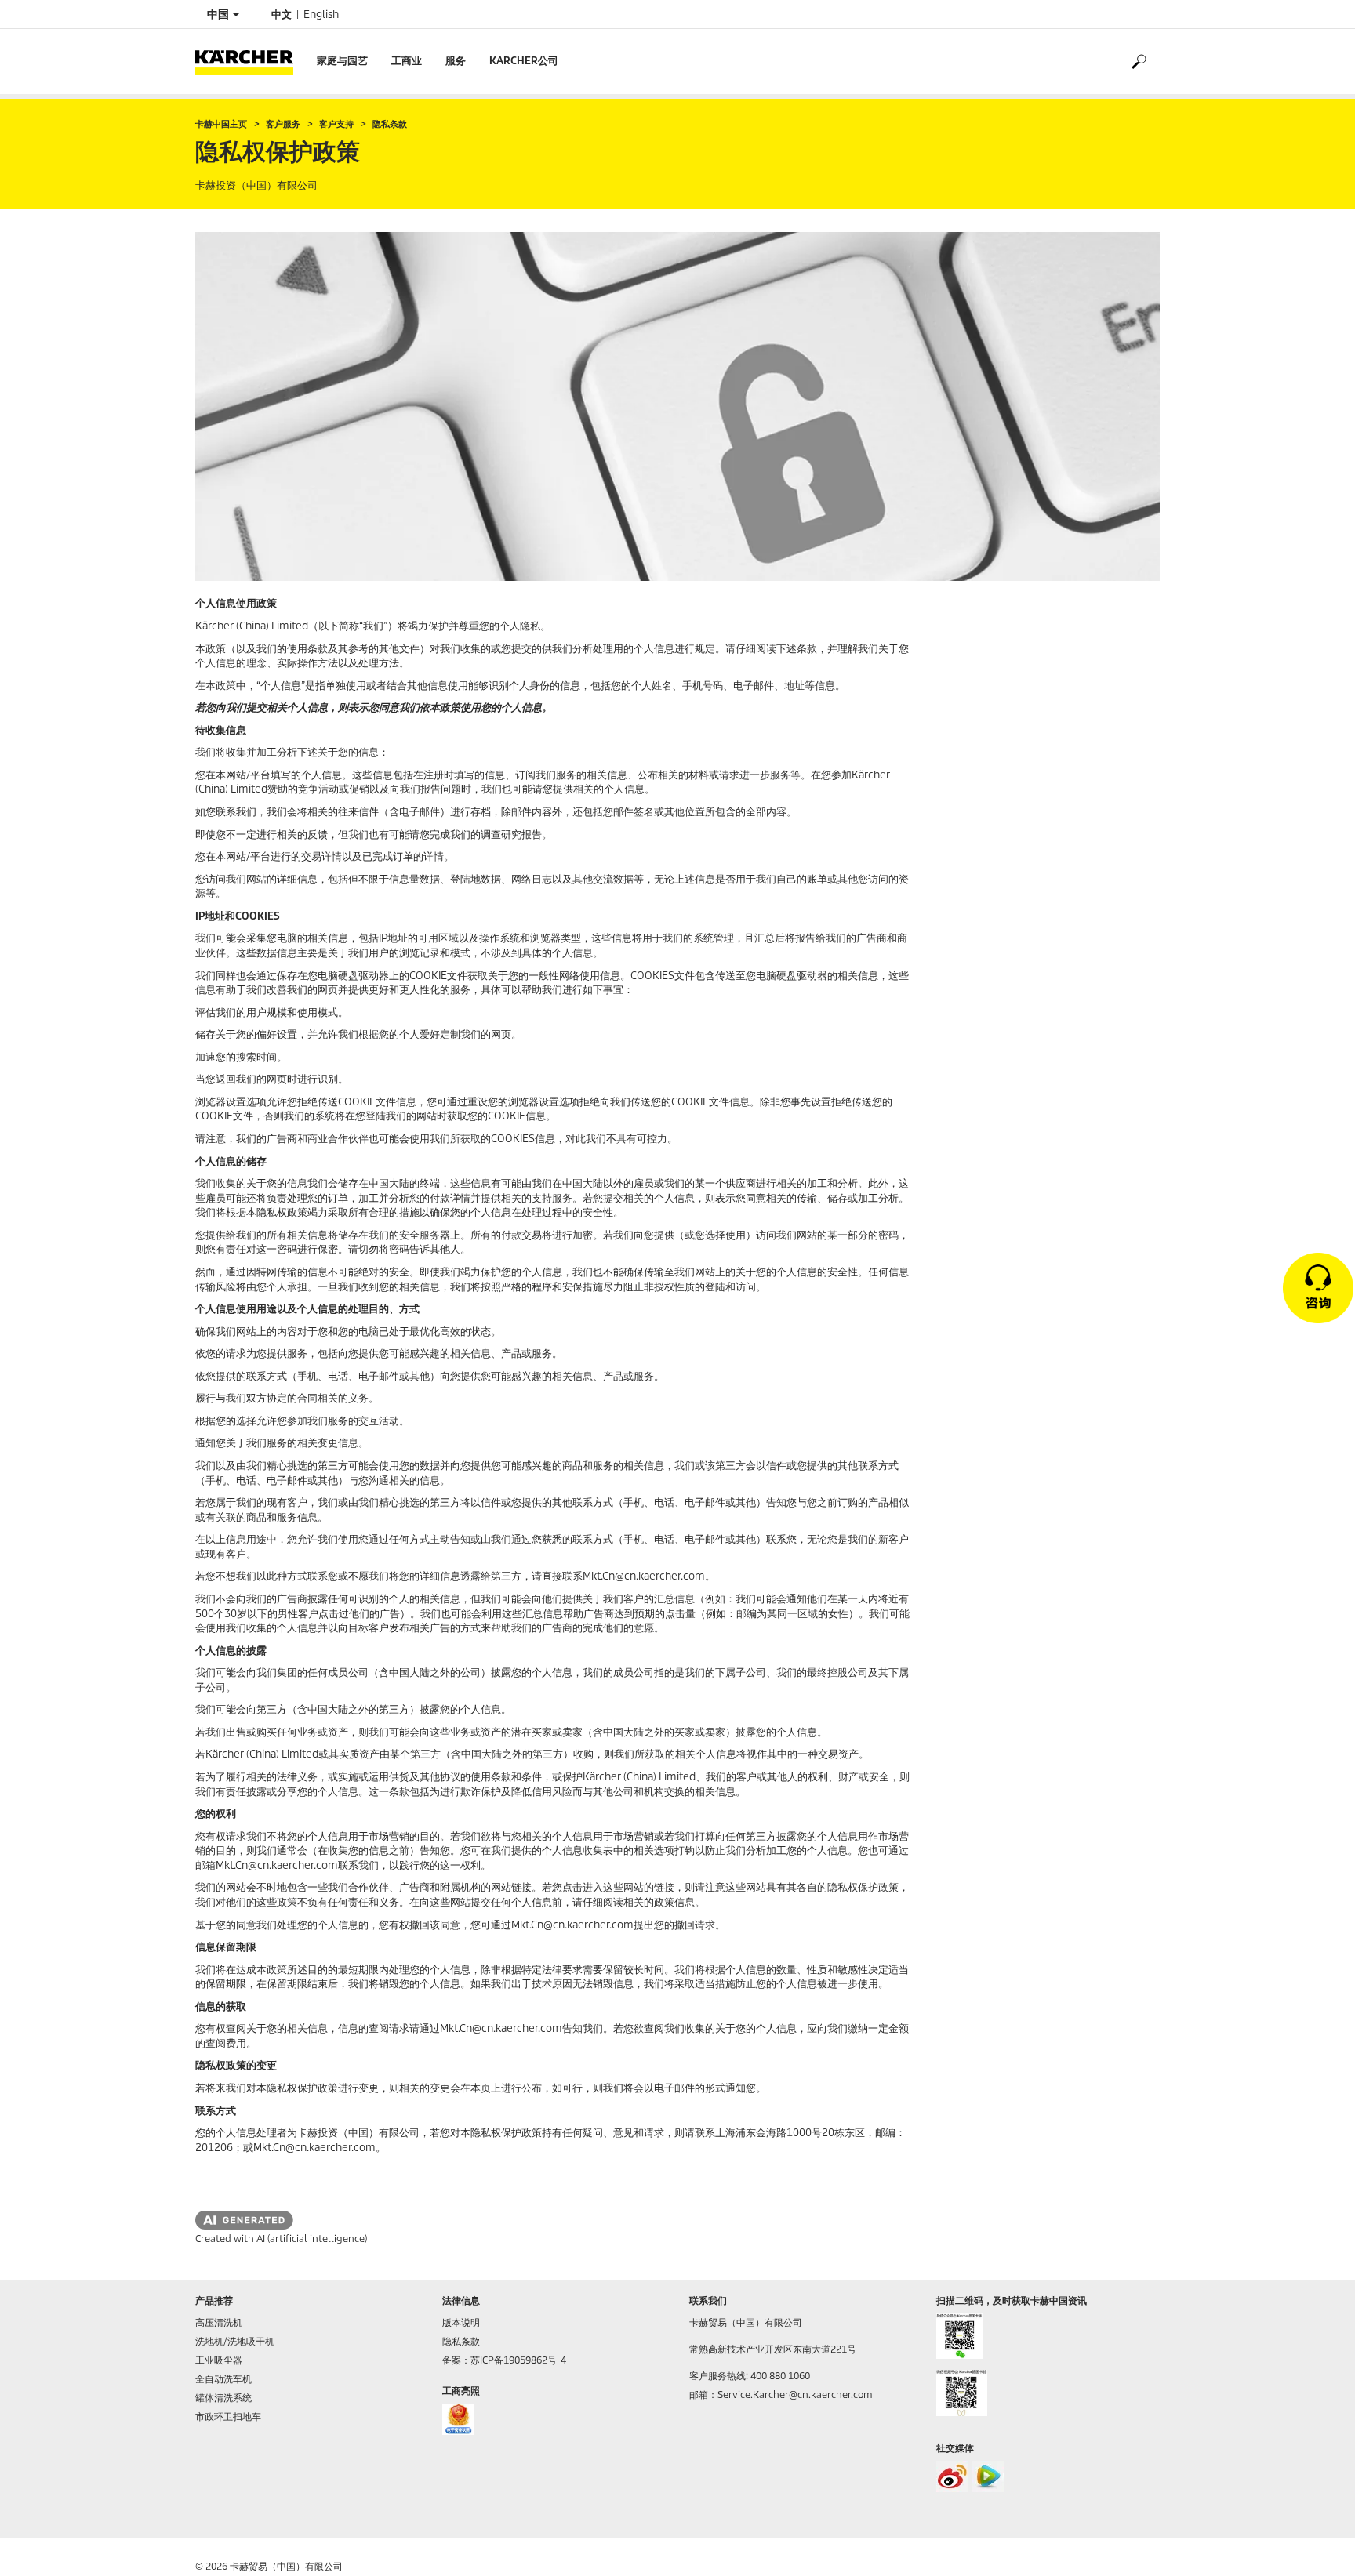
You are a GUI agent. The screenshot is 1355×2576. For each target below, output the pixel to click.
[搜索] (1138, 62)
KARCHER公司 (524, 61)
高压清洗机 (219, 2322)
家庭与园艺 (342, 61)
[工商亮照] (458, 2419)
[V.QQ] (988, 2476)
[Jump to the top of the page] (1316, 2545)
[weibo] (952, 2476)
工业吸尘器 (219, 2360)
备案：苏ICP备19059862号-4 (504, 2360)
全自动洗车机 (223, 2379)
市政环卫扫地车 (228, 2416)
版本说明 (461, 2322)
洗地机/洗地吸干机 (235, 2341)
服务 (456, 61)
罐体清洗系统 (223, 2398)
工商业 (407, 61)
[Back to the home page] (250, 62)
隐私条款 (461, 2341)
